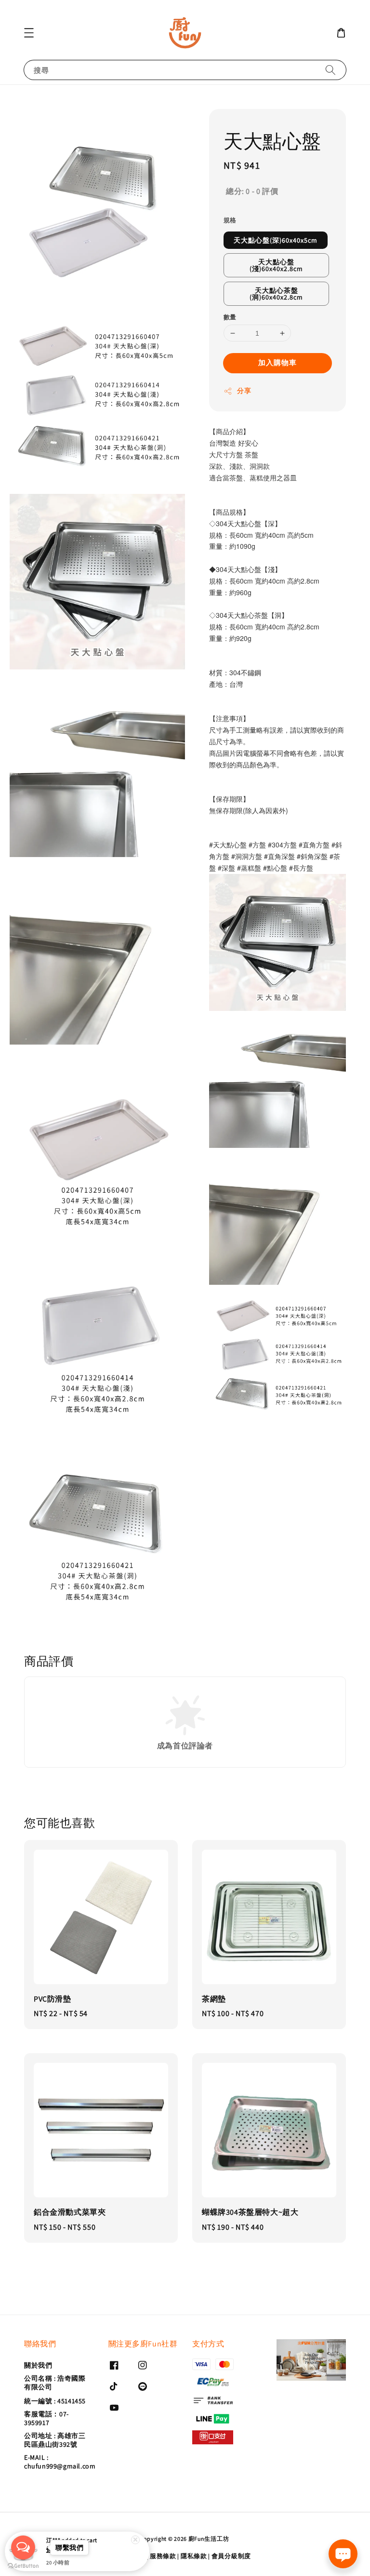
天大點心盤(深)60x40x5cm (276, 240)
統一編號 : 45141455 (55, 2401)
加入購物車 (277, 362)
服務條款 (163, 2556)
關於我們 (38, 2365)
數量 (230, 317)
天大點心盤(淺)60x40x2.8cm (276, 265)
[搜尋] (330, 70)
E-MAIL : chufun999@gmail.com (60, 2462)
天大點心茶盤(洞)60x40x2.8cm (276, 294)
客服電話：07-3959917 (46, 2418)
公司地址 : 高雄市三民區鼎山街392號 (55, 2440)
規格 (230, 220)
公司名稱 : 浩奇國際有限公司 (55, 2383)
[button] (29, 33)
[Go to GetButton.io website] (23, 2566)
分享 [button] (244, 391)
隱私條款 (194, 2556)
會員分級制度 (231, 2556)
